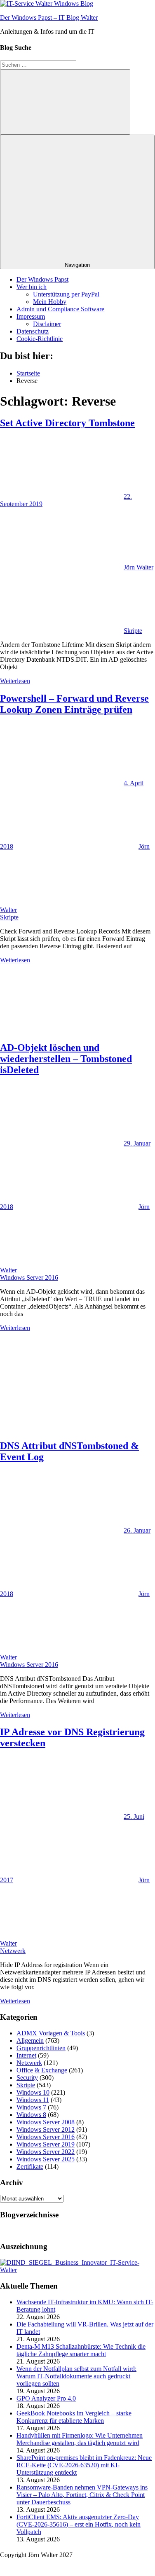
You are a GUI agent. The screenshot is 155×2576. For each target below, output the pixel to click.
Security (27, 2078)
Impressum (31, 316)
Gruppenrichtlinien (41, 2048)
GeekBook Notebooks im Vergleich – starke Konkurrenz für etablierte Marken (74, 2417)
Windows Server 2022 (46, 2152)
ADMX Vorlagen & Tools (51, 2033)
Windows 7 (31, 2107)
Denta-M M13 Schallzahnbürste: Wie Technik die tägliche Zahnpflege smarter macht (81, 2350)
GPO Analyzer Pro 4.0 (46, 2398)
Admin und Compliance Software (60, 309)
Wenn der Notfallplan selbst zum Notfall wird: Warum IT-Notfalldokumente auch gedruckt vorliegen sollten (76, 2376)
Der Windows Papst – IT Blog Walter (49, 17)
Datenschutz (33, 331)
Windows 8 (31, 2115)
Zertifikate (30, 2166)
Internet (26, 2055)
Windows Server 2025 (46, 2159)
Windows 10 (33, 2092)
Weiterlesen (15, 681)
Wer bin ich (32, 287)
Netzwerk (13, 1951)
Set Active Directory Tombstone (67, 423)
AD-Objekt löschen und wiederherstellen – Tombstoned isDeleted (66, 1059)
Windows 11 (33, 2100)
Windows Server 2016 (29, 1277)
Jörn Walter (139, 567)
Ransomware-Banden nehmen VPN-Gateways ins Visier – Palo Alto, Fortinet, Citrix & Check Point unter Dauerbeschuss (82, 2495)
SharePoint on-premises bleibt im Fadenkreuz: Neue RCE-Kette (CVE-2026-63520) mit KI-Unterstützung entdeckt (84, 2465)
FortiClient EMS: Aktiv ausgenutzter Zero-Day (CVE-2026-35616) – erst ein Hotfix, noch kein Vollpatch (79, 2524)
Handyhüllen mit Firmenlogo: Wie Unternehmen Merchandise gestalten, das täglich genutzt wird (80, 2439)
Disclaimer (47, 324)
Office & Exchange (42, 2070)
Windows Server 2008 (46, 2122)
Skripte (133, 631)
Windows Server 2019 (46, 2144)
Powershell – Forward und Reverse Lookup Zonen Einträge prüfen (74, 704)
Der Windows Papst (42, 279)
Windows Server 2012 (46, 2129)
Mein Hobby (50, 302)
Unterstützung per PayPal (66, 294)
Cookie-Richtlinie (40, 339)
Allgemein (30, 2040)
